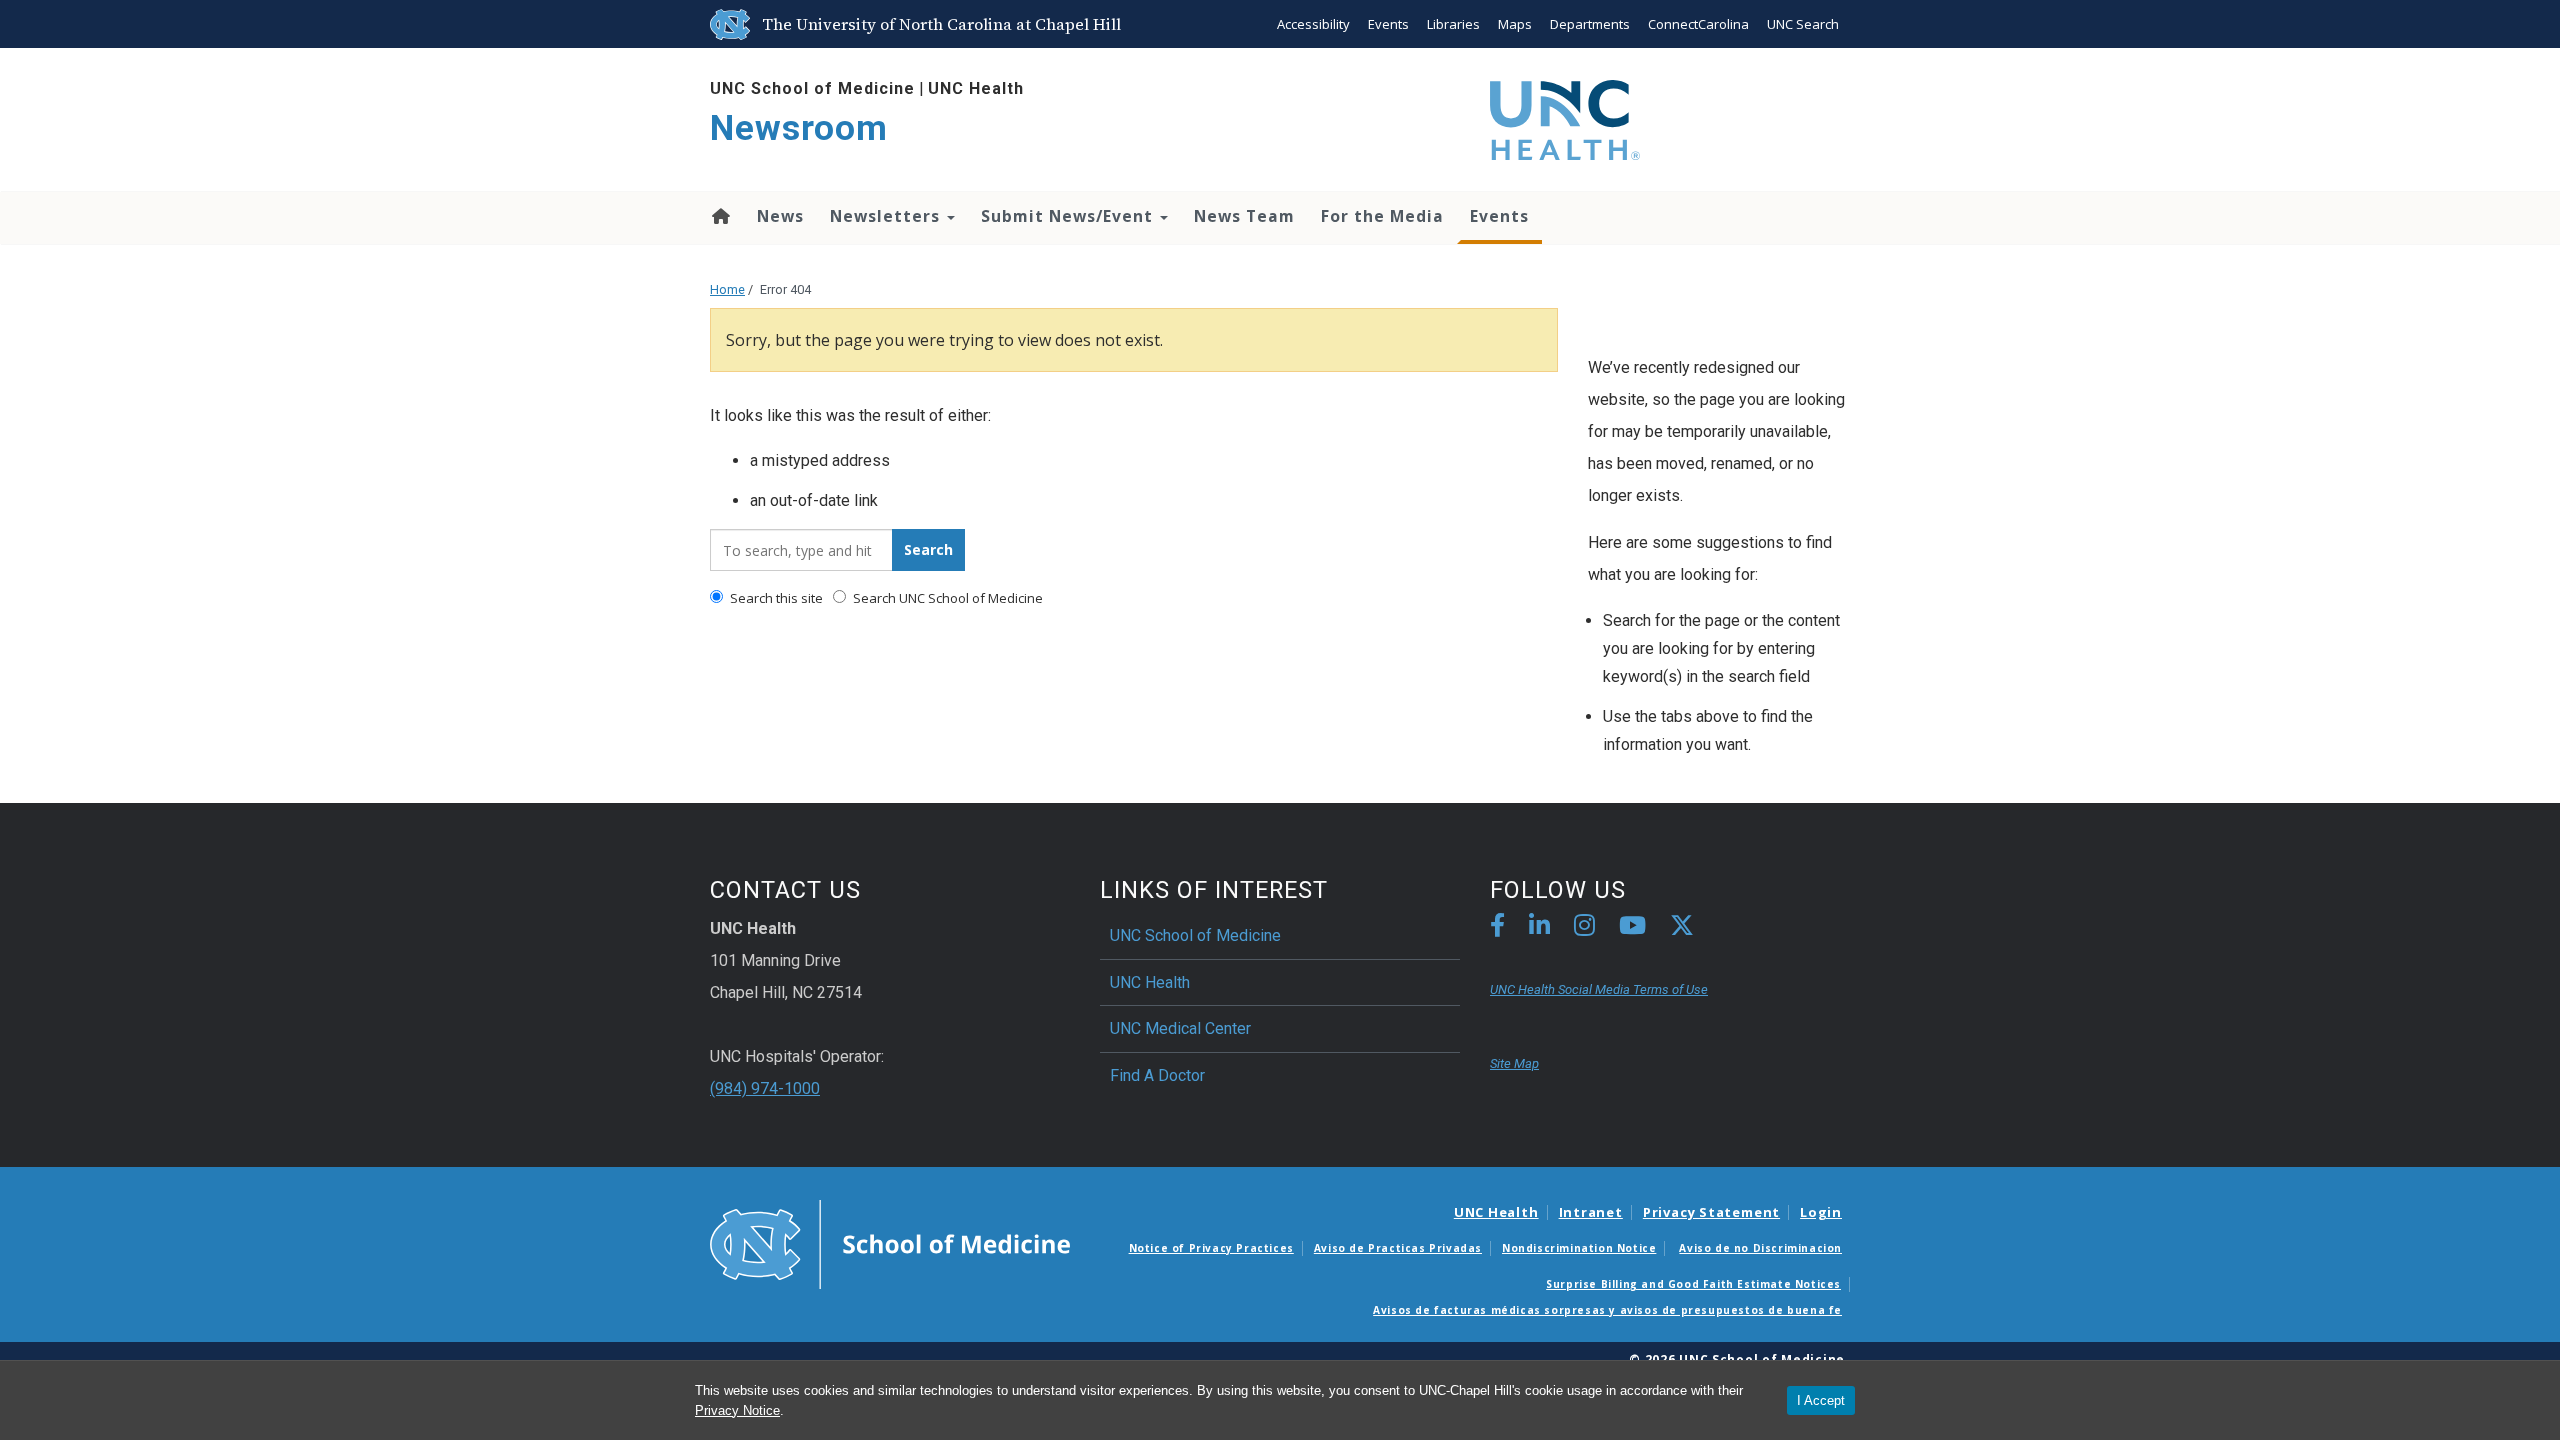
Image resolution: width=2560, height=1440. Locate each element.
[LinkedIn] (1539, 928)
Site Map (1514, 1063)
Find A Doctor (1157, 1075)
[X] (1682, 928)
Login (1821, 1212)
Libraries (1453, 24)
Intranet (1591, 1212)
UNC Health (976, 88)
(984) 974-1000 (765, 1088)
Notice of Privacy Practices (1211, 1248)
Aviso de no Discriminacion (1760, 1248)
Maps (1515, 24)
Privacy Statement (1711, 1212)
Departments (1590, 24)
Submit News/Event (1069, 216)
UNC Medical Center (1180, 1028)
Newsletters (887, 216)
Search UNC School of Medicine (946, 598)
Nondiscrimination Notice (1579, 1248)
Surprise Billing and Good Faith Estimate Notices (1693, 1284)
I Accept (1821, 1400)
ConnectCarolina (1698, 24)
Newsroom (799, 128)
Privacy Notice (737, 1410)
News (780, 216)
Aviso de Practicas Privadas (1398, 1248)
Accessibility (1313, 24)
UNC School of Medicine (812, 88)
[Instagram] (1584, 928)
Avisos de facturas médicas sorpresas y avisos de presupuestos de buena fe (1607, 1310)
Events (1388, 24)
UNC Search (1803, 24)
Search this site (775, 598)
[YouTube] (1632, 928)
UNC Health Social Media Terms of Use (1599, 989)
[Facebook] (1497, 928)
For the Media (1382, 216)
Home (719, 216)
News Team (1244, 216)
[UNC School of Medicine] (890, 1243)
